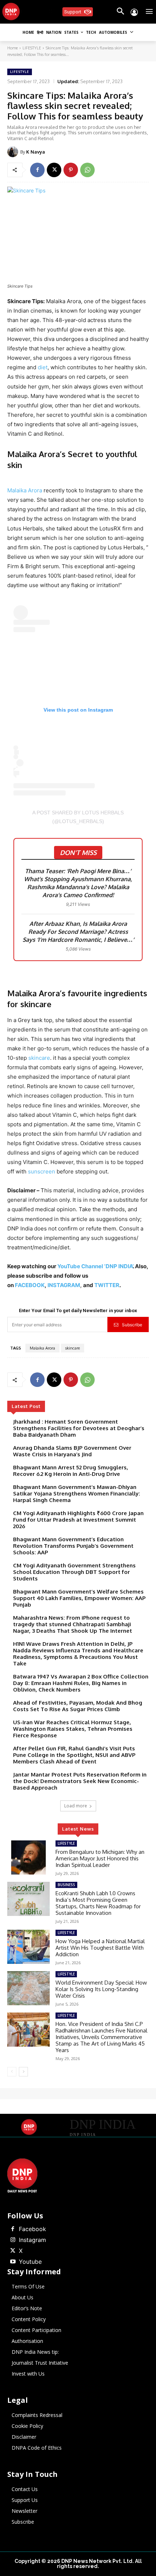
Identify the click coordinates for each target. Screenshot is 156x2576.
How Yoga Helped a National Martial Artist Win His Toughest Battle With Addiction (100, 1948)
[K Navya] (14, 152)
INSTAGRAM (64, 1285)
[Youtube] (13, 2262)
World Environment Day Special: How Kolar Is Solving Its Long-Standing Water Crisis (101, 1989)
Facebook (32, 2229)
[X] (54, 170)
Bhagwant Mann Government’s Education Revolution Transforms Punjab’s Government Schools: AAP (73, 1546)
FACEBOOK (30, 1285)
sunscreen (42, 1171)
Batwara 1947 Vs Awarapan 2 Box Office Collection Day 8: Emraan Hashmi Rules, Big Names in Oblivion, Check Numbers (81, 1683)
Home (13, 48)
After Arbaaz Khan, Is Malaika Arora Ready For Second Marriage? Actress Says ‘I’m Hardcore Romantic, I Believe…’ (78, 932)
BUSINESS (66, 1885)
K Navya (36, 152)
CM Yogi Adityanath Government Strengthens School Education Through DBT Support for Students (74, 1572)
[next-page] (23, 2072)
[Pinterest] (71, 170)
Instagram (32, 2240)
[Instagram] (13, 2240)
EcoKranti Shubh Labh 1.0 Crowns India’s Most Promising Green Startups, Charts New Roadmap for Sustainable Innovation (98, 1903)
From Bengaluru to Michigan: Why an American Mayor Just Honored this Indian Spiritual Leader (100, 1858)
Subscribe (132, 1325)
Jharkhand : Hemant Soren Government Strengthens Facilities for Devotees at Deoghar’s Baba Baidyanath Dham (79, 1428)
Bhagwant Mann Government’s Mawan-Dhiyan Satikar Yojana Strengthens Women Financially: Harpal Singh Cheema (77, 1493)
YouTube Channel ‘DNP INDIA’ (95, 1266)
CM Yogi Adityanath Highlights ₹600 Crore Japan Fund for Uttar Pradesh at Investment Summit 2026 (78, 1520)
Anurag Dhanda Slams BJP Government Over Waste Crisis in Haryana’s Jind (72, 1451)
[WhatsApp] (87, 170)
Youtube (30, 2262)
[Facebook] (37, 170)
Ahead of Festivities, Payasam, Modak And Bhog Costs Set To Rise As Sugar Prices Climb (78, 1706)
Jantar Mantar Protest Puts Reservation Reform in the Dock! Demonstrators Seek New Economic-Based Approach (80, 1781)
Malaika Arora (25, 490)
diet (43, 367)
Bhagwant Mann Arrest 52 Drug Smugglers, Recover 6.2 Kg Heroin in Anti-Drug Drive (71, 1471)
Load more (76, 1806)
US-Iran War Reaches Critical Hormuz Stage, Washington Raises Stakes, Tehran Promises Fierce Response (73, 1729)
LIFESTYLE (32, 48)
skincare (39, 1058)
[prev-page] (12, 2072)
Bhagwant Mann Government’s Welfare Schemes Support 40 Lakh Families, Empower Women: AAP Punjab (79, 1598)
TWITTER (107, 1285)
